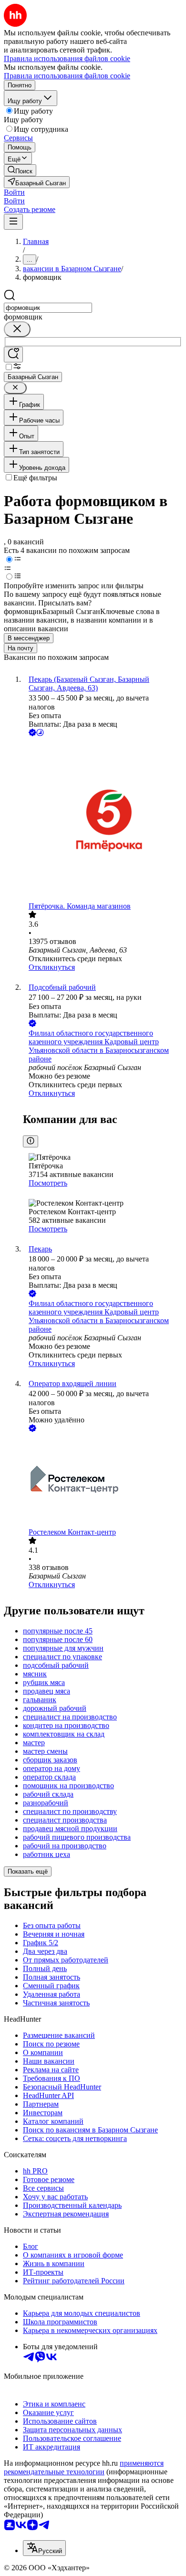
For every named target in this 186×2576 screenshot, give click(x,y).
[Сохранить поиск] (13, 355)
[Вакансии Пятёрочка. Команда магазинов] (103, 820)
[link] (20, 170)
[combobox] (48, 308)
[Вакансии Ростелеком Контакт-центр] (103, 1481)
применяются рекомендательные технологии (84, 2467)
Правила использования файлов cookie (67, 76)
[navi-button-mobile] (13, 222)
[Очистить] (17, 329)
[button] (14, 192)
